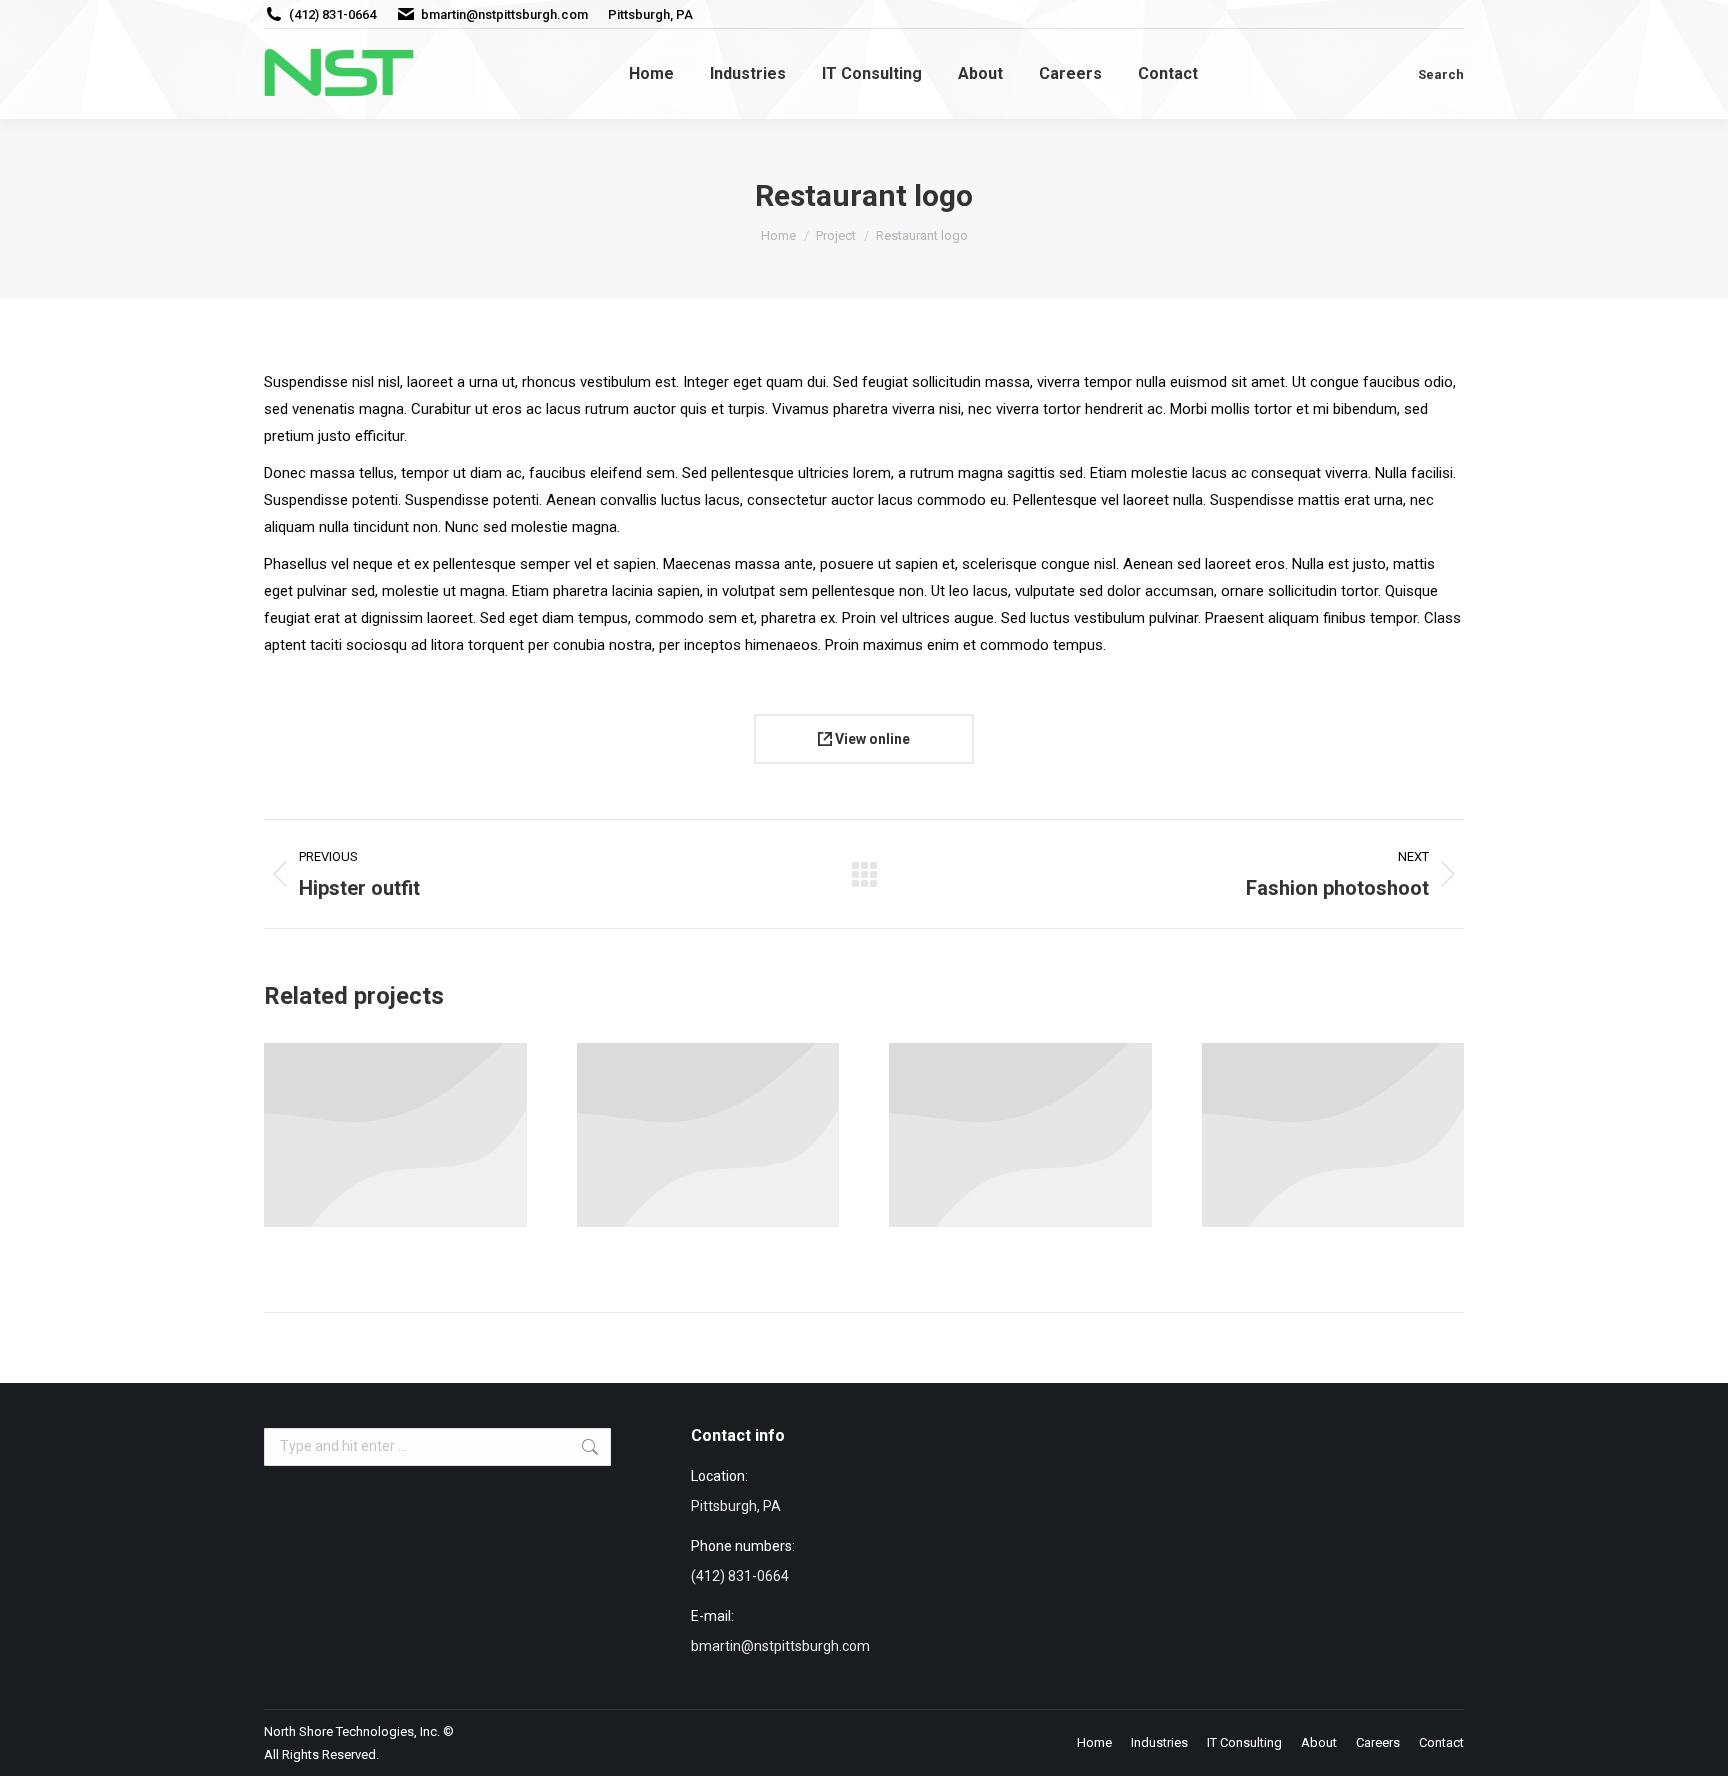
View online (871, 739)
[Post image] (395, 1135)
